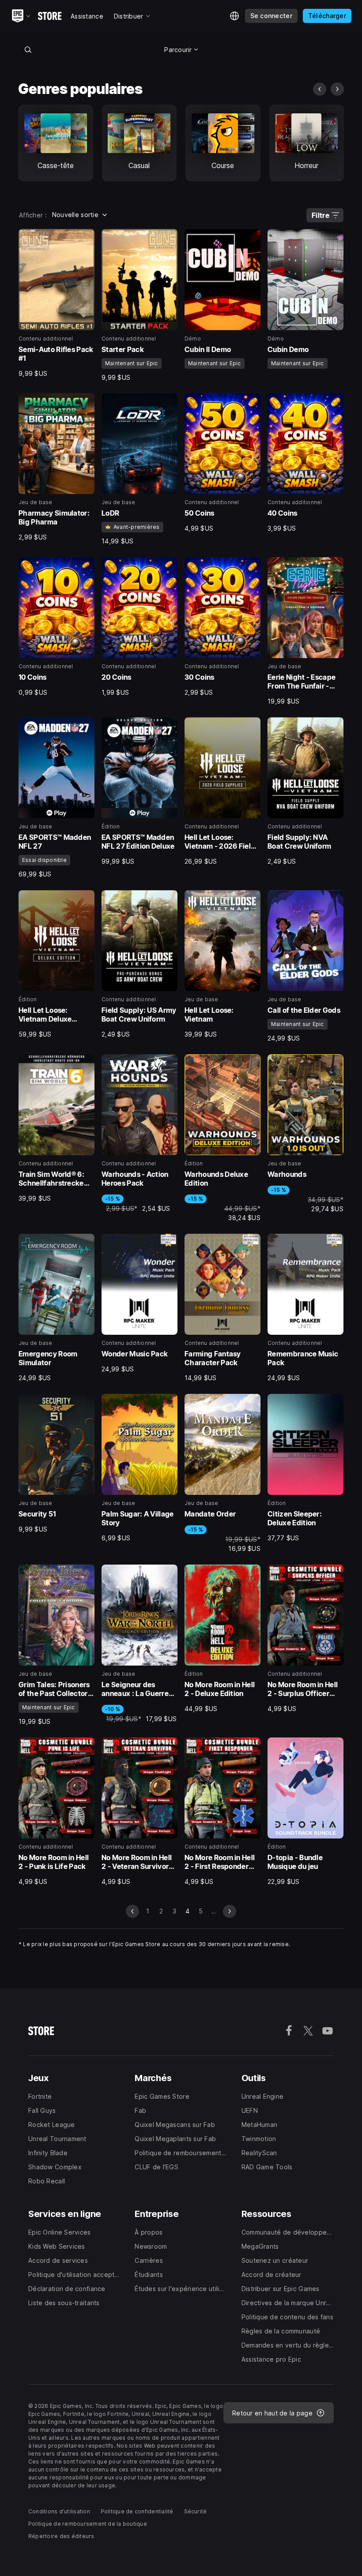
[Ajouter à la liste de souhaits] (85, 239)
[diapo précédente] (320, 89)
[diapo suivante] (337, 89)
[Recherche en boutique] (28, 49)
